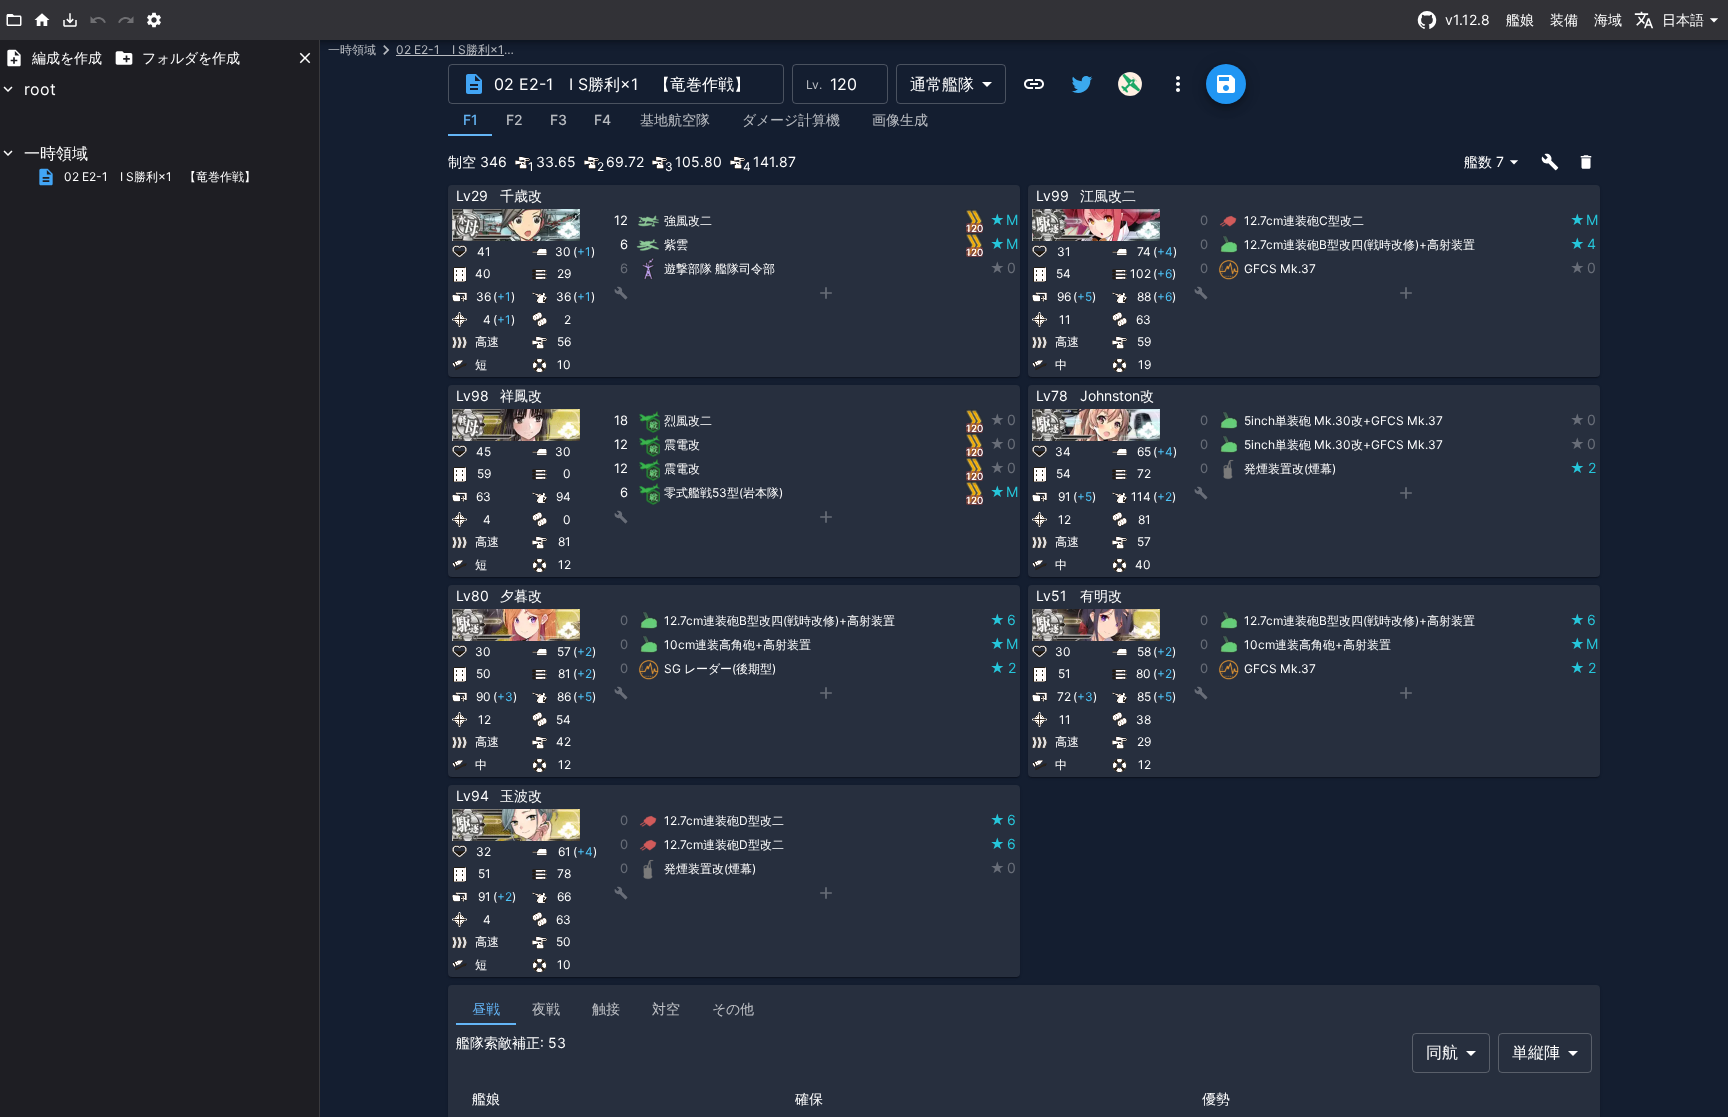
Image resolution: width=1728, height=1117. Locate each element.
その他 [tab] (733, 1008)
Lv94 (472, 795)
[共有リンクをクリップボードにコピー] (1034, 84)
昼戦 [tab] (486, 1008)
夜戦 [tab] (546, 1008)
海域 (1608, 19)
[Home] (42, 20)
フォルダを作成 (191, 57)
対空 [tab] (666, 1008)
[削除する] (1008, 197)
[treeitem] (159, 109)
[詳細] (936, 197)
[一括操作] (1550, 162)
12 (621, 220)
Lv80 (472, 595)
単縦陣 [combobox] (1536, 1052)
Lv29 (472, 195)
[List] (14, 20)
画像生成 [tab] (900, 119)
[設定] (154, 20)
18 (621, 420)
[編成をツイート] (1082, 84)
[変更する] (960, 197)
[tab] (470, 120)
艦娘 (1520, 19)
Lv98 (472, 395)
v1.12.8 (1467, 19)
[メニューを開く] (1178, 84)
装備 (1564, 19)
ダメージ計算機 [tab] (791, 119)
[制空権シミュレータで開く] (1130, 84)
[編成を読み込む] (70, 20)
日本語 (1683, 19)
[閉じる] (305, 58)
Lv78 (1052, 395)
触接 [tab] (606, 1008)
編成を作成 (67, 57)
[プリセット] (984, 197)
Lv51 (1051, 595)
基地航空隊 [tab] (675, 119)
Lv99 (1052, 195)
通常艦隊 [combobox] (942, 84)
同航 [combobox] (1442, 1052)
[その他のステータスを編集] (912, 197)
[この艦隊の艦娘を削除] (1586, 162)
